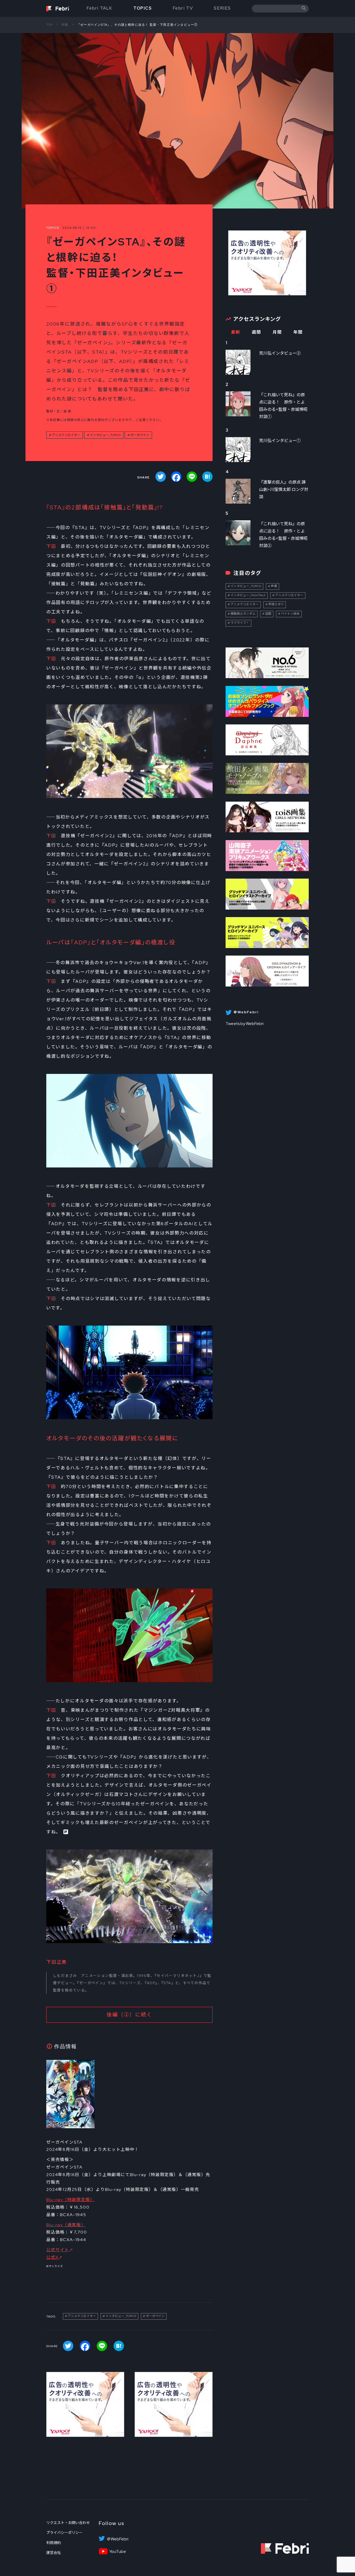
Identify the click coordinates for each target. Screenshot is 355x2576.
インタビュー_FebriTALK (248, 595)
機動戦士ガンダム (243, 614)
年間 (298, 332)
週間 (256, 332)
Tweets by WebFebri (245, 1024)
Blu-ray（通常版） (66, 2225)
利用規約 (54, 2543)
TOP (50, 25)
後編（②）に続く (129, 2015)
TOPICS (143, 8)
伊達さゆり (276, 604)
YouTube (118, 2552)
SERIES (222, 8)
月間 (277, 332)
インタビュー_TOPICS (105, 435)
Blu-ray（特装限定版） (70, 2200)
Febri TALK (100, 8)
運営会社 (54, 2553)
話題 (268, 614)
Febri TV (183, 8)
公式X (52, 2257)
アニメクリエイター (66, 435)
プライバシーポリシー (64, 2533)
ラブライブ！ (240, 623)
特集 (65, 25)
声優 (274, 586)
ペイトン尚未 (290, 614)
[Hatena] (207, 477)
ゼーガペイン (140, 435)
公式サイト (58, 2250)
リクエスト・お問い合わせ (68, 2523)
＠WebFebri (117, 2539)
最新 (236, 332)
